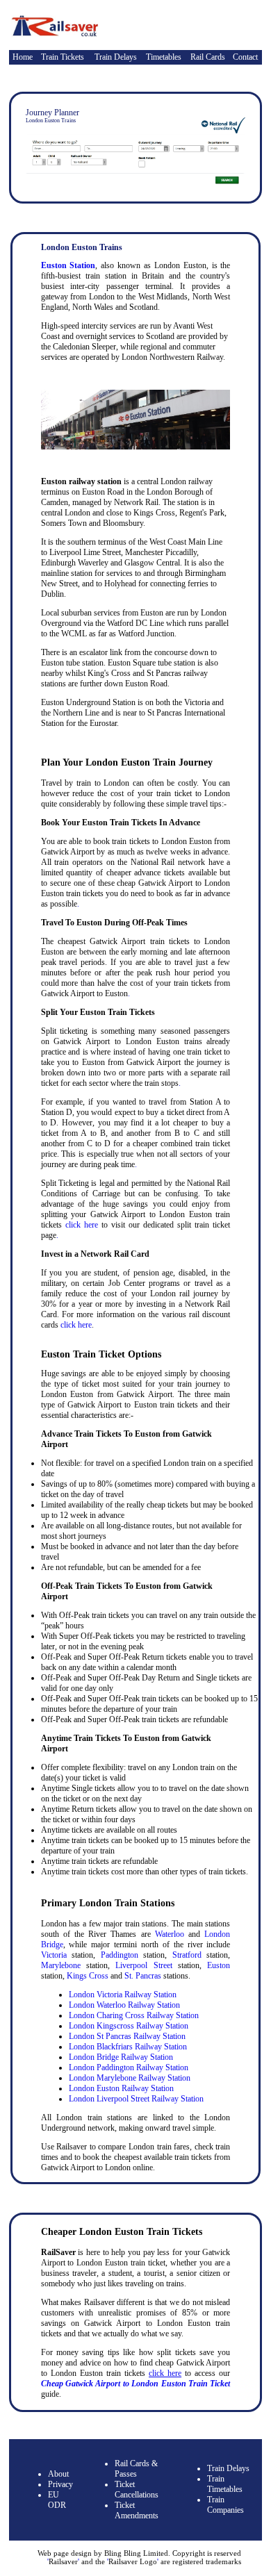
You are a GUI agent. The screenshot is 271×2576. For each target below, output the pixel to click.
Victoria (54, 1955)
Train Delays (116, 57)
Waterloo (170, 1934)
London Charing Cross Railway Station (134, 2015)
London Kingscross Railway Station (129, 2026)
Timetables (164, 57)
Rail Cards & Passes (136, 2469)
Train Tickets (63, 57)
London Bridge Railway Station (121, 2057)
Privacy (60, 2484)
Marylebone (61, 1965)
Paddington (120, 1955)
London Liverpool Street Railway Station (136, 2099)
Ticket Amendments (137, 2510)
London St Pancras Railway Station (127, 2036)
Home (23, 57)
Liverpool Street (143, 1965)
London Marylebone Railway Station (130, 2078)
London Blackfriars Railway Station (128, 2047)
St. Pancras (143, 1976)
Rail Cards (208, 57)
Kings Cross (88, 1976)
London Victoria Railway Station (123, 1995)
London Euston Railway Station (121, 2088)
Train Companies (225, 2505)
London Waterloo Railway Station (124, 2005)
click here (82, 1225)
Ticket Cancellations (137, 2490)
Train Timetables (225, 2484)
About (58, 2474)
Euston (219, 1965)
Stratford (187, 1955)
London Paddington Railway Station (129, 2067)
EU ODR (57, 2500)
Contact (245, 57)
